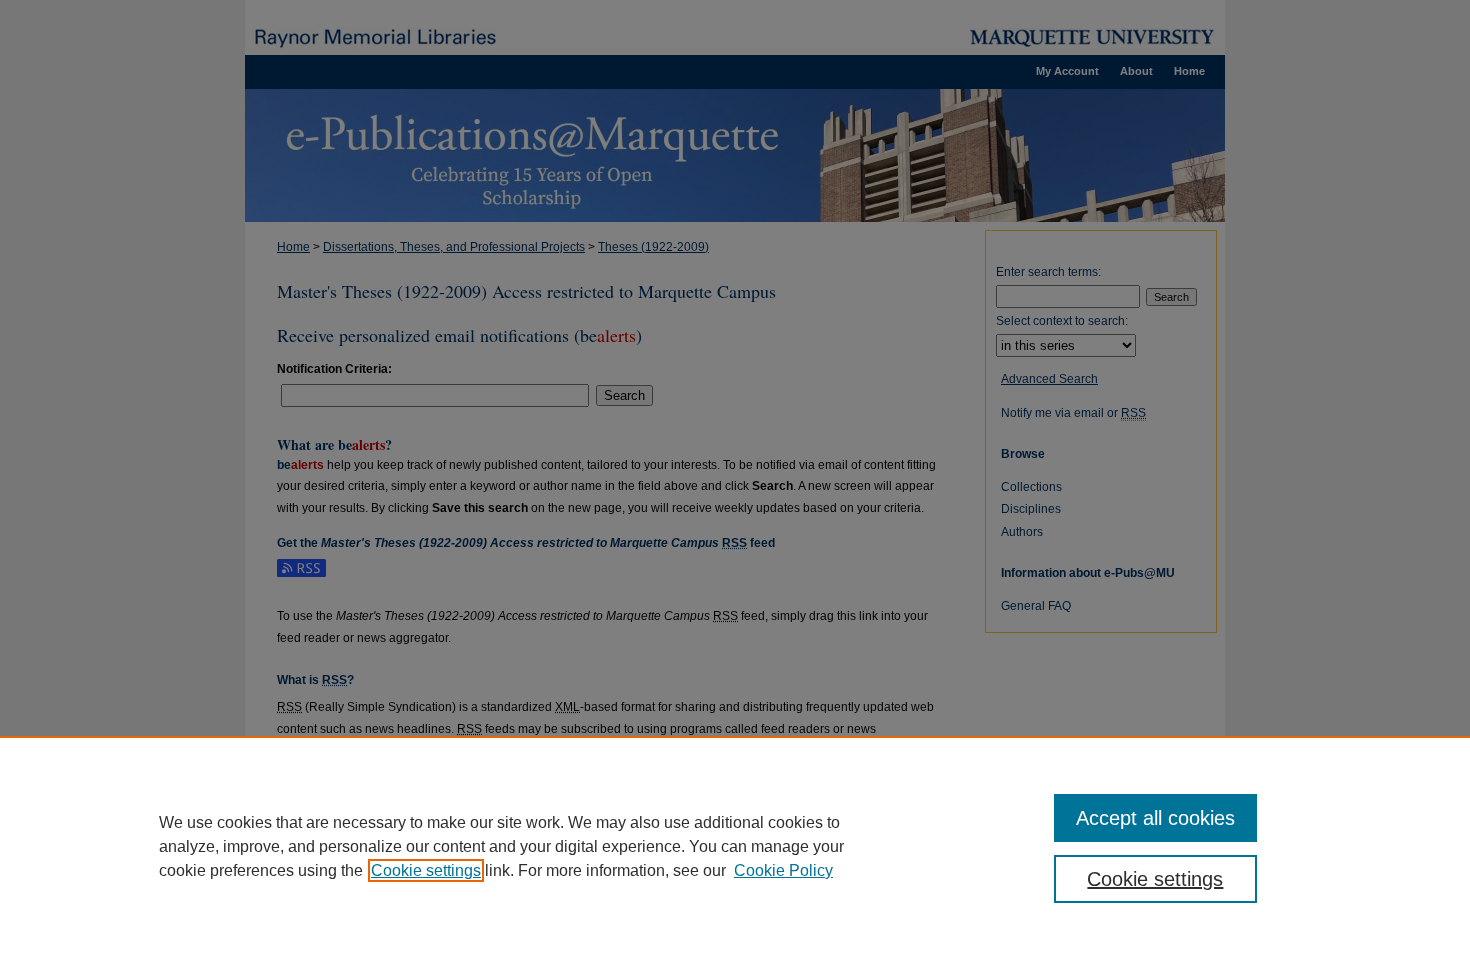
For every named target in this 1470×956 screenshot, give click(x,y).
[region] (735, 846)
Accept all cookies (1155, 818)
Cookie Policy (783, 870)
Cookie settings (426, 870)
